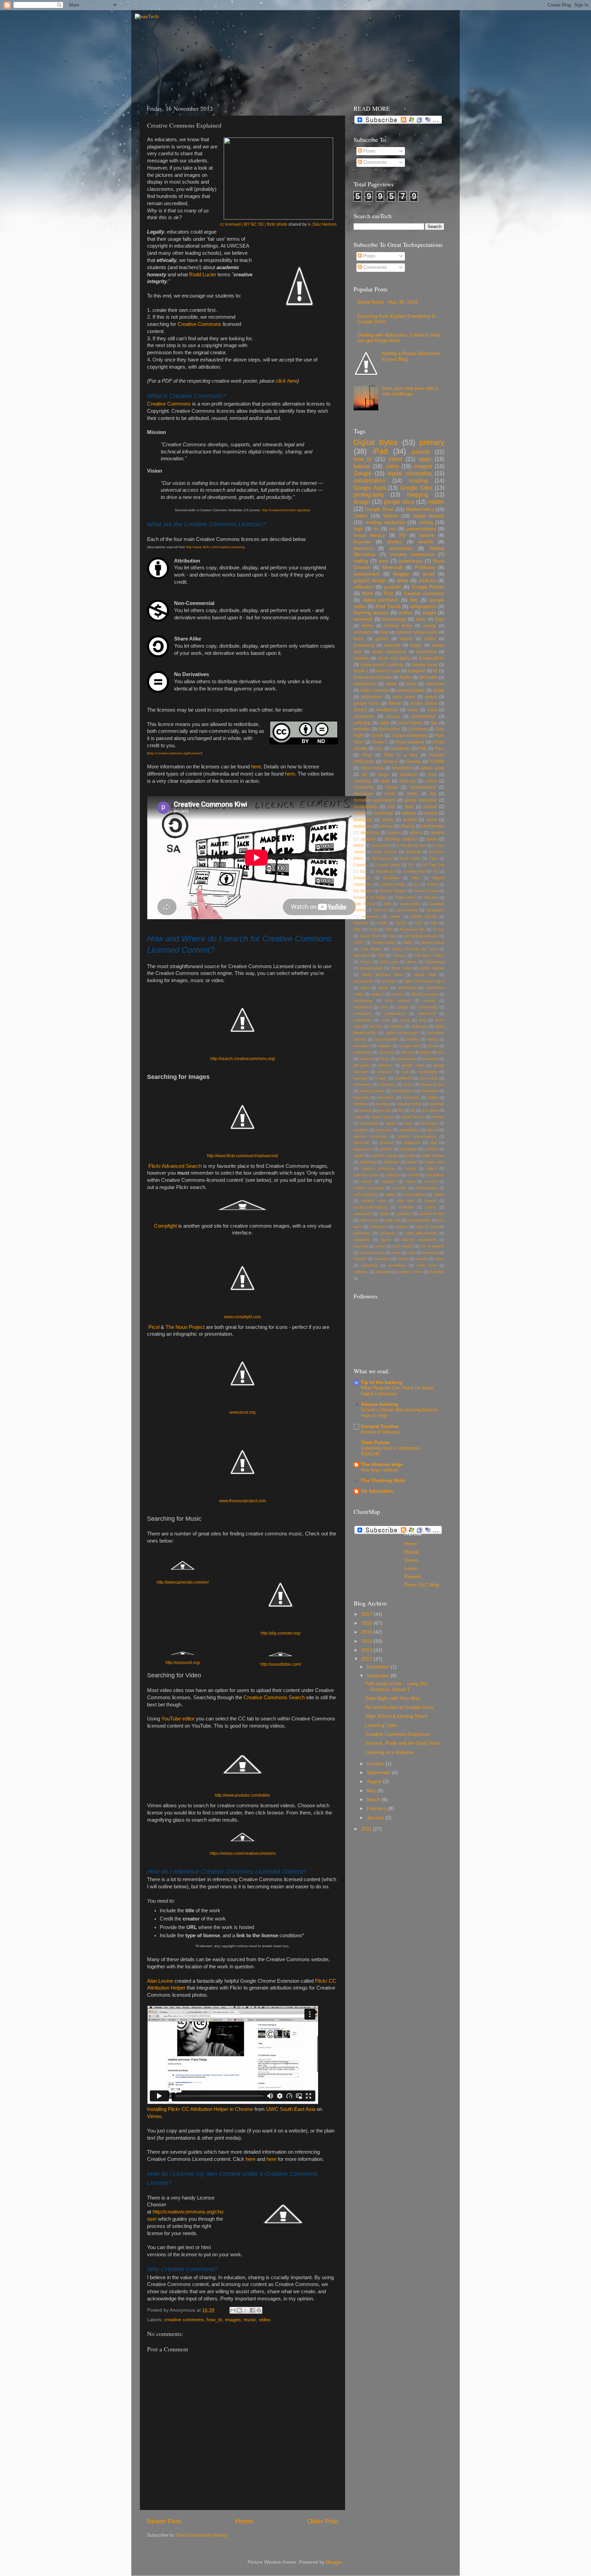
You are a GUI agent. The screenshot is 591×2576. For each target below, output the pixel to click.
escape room (410, 1046)
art (364, 775)
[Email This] (233, 2310)
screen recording (369, 1188)
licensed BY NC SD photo (254, 224)
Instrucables (410, 904)
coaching (362, 781)
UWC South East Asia (291, 2109)
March (374, 1800)
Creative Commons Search (275, 1697)
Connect (361, 865)
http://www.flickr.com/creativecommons (215, 547)
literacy (360, 710)
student (437, 833)
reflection (364, 587)
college (403, 1007)
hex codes (429, 1078)
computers (363, 1014)
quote (432, 820)
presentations (421, 529)
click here (286, 381)
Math (368, 593)
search (426, 542)
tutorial (362, 466)
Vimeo (154, 2116)
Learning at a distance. (390, 1752)
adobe (391, 684)
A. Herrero (322, 224)
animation (363, 632)
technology (394, 619)
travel (432, 839)
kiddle (433, 1097)
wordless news (410, 1272)
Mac (379, 749)
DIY (411, 865)
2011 (367, 1829)
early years (404, 697)
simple (439, 1194)
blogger (401, 574)
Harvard (431, 897)
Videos (390, 516)
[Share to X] (246, 2310)
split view (393, 1220)
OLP (419, 923)
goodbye (386, 1065)
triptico (403, 1259)
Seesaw (413, 762)
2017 (367, 1614)
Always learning (379, 1404)
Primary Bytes (398, 626)
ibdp (409, 807)
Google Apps (370, 488)
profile (410, 1155)
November (379, 1676)
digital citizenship (410, 473)
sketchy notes (374, 1201)
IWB (388, 904)
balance (378, 994)
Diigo (439, 619)
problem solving (384, 1155)
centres (429, 1001)
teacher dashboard (419, 1240)
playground (363, 1149)
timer (396, 1253)
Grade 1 (361, 671)
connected (427, 1014)
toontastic (430, 1253)
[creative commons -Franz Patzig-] (278, 218)
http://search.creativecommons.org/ (243, 1059)
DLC (364, 871)
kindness (361, 1104)
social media (410, 723)
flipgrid (425, 1052)
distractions (372, 697)
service (386, 826)
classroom (435, 684)
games (382, 639)
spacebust (362, 1214)
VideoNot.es (365, 684)
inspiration (430, 1091)
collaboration (369, 480)
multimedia (369, 1123)
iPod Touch (388, 606)
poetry (388, 820)
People (412, 1552)
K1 (436, 671)
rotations (389, 1181)
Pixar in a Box (401, 755)
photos (395, 542)
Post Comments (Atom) (202, 2535)
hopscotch (387, 1084)
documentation (386, 1039)
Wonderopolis (371, 968)
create (392, 787)
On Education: (378, 1491)
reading (418, 480)
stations (402, 1227)
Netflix (382, 923)
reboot (410, 1168)
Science (390, 762)
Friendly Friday (393, 884)
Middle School (424, 916)
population (409, 1149)
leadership (383, 813)
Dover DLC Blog (422, 1585)
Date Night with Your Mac (393, 1698)
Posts (369, 151)
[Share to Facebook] (252, 2310)
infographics (423, 606)
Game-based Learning (382, 665)
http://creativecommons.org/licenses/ (175, 753)
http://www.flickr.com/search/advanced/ (242, 1156)
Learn (411, 1568)
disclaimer (363, 794)
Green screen (426, 891)
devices (376, 1026)
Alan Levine (160, 1981)
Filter (416, 878)
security (399, 1188)
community (364, 787)
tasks (386, 1240)
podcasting (364, 645)
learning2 (437, 1104)
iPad (380, 451)
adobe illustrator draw (382, 975)
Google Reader (393, 891)
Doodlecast (385, 871)
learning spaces (371, 613)
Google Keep (425, 665)
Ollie (434, 923)
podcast (428, 580)
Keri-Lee (380, 910)
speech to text (432, 1214)
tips (434, 723)
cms (384, 1007)
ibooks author (424, 703)
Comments (374, 162)
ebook (431, 697)
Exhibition (391, 878)
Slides (408, 942)
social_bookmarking (370, 1207)
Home (244, 2521)
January (376, 1818)
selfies (390, 1194)
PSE (422, 749)
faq (433, 794)
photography (369, 494)
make (358, 1117)
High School (364, 904)
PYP (389, 929)
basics (398, 994)
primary (432, 442)
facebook (387, 1052)
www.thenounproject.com (243, 1501)
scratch (431, 1181)
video (265, 2320)
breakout (408, 775)
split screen (369, 1220)
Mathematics (420, 509)
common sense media (417, 632)
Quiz (392, 936)
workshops (401, 548)
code (385, 781)
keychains (386, 1097)
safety (410, 1181)
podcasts (392, 645)
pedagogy (363, 820)
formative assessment (374, 800)
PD (402, 535)
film (414, 600)
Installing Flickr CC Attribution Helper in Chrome (200, 2109)
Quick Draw (370, 936)
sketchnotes (433, 826)
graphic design (370, 580)
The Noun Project (185, 1327)
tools (411, 1253)
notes (432, 710)
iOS (391, 807)
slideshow (370, 833)
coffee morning (374, 690)
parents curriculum (370, 1136)
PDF (357, 929)
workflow (437, 1272)
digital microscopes (402, 1033)
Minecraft (392, 567)
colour (431, 781)
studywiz (388, 1233)
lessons (385, 1110)
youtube (392, 587)
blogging (418, 494)
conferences (395, 1014)
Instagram (417, 671)
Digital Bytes (376, 442)
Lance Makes (406, 910)
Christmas (418, 729)
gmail (429, 574)
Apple (421, 619)
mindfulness (387, 710)
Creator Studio (388, 865)
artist (365, 988)
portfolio (431, 1149)
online (430, 639)
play (434, 1142)
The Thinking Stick (383, 1481)
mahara (409, 813)
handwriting (428, 1072)
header (381, 1078)
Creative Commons (199, 324)
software (406, 1207)
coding (361, 561)
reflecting (362, 723)
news (408, 1123)
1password (380, 845)
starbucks (378, 1227)
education (362, 1046)
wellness (361, 1272)
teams (380, 1246)
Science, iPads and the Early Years (403, 1743)
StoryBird (361, 955)
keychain (361, 1097)
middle (436, 502)
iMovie (395, 703)
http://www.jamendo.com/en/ (183, 1582)
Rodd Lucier (203, 275)
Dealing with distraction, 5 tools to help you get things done (399, 338)
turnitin (422, 1259)
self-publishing (365, 1194)
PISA (373, 929)
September (379, 1773)
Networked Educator (373, 677)
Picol (154, 1327)
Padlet (405, 677)
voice (359, 845)
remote (413, 1175)
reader (412, 1162)
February (377, 1808)
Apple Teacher (385, 852)
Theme (366, 962)
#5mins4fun (389, 729)
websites (362, 729)
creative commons (184, 2320)
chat (432, 775)
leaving (365, 1110)
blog (384, 632)
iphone (427, 535)
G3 (416, 884)
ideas (403, 580)
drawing (413, 1039)
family (412, 794)
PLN (388, 593)
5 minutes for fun (411, 845)
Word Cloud (401, 968)
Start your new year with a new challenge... (410, 391)
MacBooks (401, 749)
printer (359, 1155)
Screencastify (384, 942)
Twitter (361, 516)
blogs (383, 775)
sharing (408, 826)
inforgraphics (403, 1091)
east (384, 561)
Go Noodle (363, 891)
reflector (393, 1175)
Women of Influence (381, 1432)
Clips (433, 858)
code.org (407, 781)
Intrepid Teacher (380, 1426)
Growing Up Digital (370, 897)
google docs (399, 502)
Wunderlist (402, 768)
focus (384, 1059)
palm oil (432, 1130)
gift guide (362, 1065)
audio (411, 684)
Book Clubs (411, 858)
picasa (393, 716)
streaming (362, 1233)
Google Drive (379, 509)
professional (424, 716)
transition (382, 1259)
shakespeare (415, 1194)
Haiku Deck (405, 897)
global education (421, 800)
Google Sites (416, 488)
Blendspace (382, 858)
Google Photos (428, 587)
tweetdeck (397, 1265)
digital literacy (429, 516)
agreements (364, 981)
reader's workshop (378, 1168)
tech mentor (403, 1246)
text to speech (432, 1246)
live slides (430, 1110)
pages (429, 613)
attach (383, 988)
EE (435, 871)
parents (421, 452)
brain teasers (398, 1001)
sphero (416, 833)
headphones (365, 807)
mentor (438, 1117)
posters (410, 820)
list (413, 1110)
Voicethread (435, 962)
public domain (433, 1155)
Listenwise (370, 916)
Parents (413, 1577)
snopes (431, 1201)
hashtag (360, 1078)
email (390, 794)
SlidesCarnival (432, 942)
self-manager (426, 1188)
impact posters (372, 1091)
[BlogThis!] (239, 2310)
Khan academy (410, 742)
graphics (385, 1072)
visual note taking (394, 658)
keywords (411, 1097)
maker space (382, 1117)
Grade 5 (380, 742)
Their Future (375, 1443)
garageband (406, 1059)
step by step (427, 1227)
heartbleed (403, 1078)
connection (363, 1020)
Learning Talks (381, 1725)
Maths (367, 626)
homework (362, 1084)
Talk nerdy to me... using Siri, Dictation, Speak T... (397, 1686)
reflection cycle (366, 1175)
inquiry (406, 639)
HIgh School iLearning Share (396, 1716)
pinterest (387, 1142)
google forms (366, 703)
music (250, 2320)
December (379, 1667)
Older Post (323, 2521)
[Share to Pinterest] (259, 2310)
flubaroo (366, 1059)
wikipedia (383, 1272)
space (431, 1207)
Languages (435, 910)
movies (431, 813)
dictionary (419, 1026)
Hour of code (388, 671)
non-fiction (429, 1123)
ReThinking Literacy (421, 936)
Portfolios (425, 567)
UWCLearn (389, 962)
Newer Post (164, 2521)
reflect (431, 1168)
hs (376, 529)
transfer (360, 1259)
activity (430, 626)
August (375, 1781)
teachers (363, 548)
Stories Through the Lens (414, 949)
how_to (214, 2320)
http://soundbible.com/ (281, 1664)
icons (408, 1084)
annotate (389, 981)
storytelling (426, 652)
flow (441, 1052)
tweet (440, 1259)
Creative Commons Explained (397, 1734)
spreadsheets (419, 1220)
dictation (397, 1026)
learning (383, 1104)
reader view (434, 1162)
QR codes (429, 677)
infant (395, 459)
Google (363, 473)
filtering (407, 1052)
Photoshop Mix (412, 929)
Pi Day (439, 929)
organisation (409, 1130)
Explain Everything (409, 736)
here (256, 767)
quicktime (391, 1162)
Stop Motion (371, 949)
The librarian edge (382, 1464)
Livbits (395, 916)
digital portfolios (381, 600)
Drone (378, 736)
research (363, 619)
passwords (364, 716)
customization (423, 787)
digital (439, 690)
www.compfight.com (242, 1317)
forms (359, 639)
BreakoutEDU (431, 658)
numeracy (384, 1130)
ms (392, 529)
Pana (439, 749)
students (362, 658)
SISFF (359, 942)
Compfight (165, 1226)
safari (384, 723)
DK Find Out (433, 865)
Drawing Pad (414, 871)
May (372, 1791)
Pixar (367, 755)
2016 (367, 1623)
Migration (361, 923)
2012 (367, 1659)
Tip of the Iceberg (382, 1382)
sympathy (362, 1240)
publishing (368, 1162)
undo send (427, 1265)
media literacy (413, 1117)
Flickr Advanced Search (174, 1166)
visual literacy (369, 535)
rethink (366, 1181)
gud (405, 1072)
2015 (367, 1632)
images (233, 2320)
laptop (359, 813)
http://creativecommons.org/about (286, 510)
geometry (431, 1059)
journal (430, 807)
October (376, 1764)
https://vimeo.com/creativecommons (243, 1853)
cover (385, 1020)
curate (405, 1020)
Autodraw (413, 852)
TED (381, 955)
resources (363, 826)
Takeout (399, 955)
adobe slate (425, 975)
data (423, 1020)
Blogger (334, 2562)
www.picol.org (242, 1412)
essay (433, 1046)
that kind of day (372, 1253)
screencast (411, 561)
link (401, 1110)
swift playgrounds (421, 1233)
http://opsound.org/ (183, 1663)
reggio (416, 645)
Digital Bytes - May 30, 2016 (388, 302)
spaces (394, 833)
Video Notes (372, 768)
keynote (362, 542)
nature (391, 1123)
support (368, 839)
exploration (363, 1052)
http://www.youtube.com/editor (242, 1795)
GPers (432, 884)
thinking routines (401, 839)
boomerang (363, 1001)
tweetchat (370, 1265)
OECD (401, 923)
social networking (389, 652)
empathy (384, 1046)
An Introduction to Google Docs (399, 1707)
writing (426, 522)
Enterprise (362, 878)
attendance (407, 988)
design (362, 502)
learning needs (409, 1104)
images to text (432, 1084)
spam (384, 1214)
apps (425, 459)
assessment (367, 574)
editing (432, 1039)
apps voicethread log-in (424, 981)
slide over (406, 1201)
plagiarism (412, 1142)
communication (411, 690)
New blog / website (379, 1470)
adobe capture (432, 968)
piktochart (362, 1142)
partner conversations (417, 1136)
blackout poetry (425, 994)
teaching (361, 1246)
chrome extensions (412, 554)
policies (386, 1149)
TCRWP (437, 762)
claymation (363, 1007)
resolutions (435, 1175)
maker (406, 613)
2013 (367, 1650)
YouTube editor (178, 1719)
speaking (404, 1214)
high (358, 529)
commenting (427, 1007)
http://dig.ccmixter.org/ (281, 1633)
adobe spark (432, 768)
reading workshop (385, 522)
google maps (413, 1065)
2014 (367, 1641)
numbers (361, 1130)
